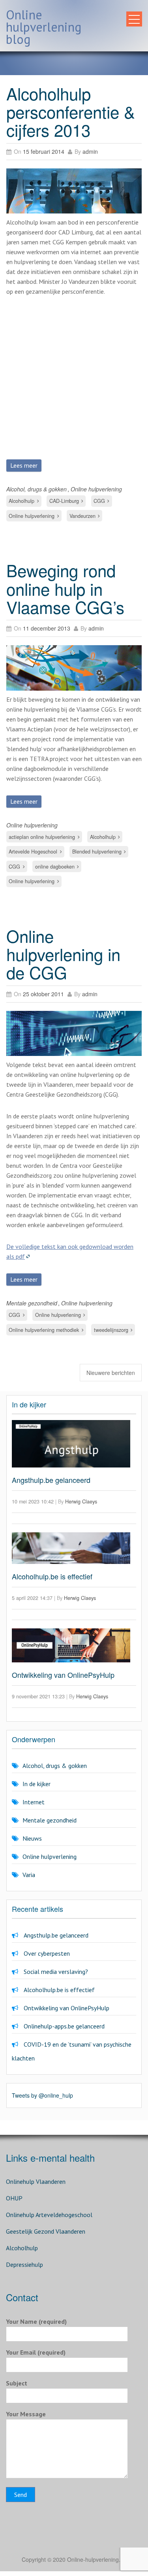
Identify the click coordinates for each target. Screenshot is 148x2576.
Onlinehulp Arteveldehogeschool (49, 2215)
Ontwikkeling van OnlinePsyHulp (63, 1675)
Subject (17, 2383)
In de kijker (37, 1784)
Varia (29, 1875)
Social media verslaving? (56, 1972)
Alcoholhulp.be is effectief (52, 1576)
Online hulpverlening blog (44, 27)
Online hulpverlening (96, 489)
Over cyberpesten (47, 1953)
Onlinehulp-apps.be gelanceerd (64, 2026)
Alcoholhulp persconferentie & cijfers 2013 (71, 111)
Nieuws (32, 1838)
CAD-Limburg (64, 501)
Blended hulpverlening (97, 852)
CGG (99, 501)
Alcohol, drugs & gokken (37, 489)
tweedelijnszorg (111, 1330)
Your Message (26, 2414)
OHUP (14, 2198)
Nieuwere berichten (111, 1373)
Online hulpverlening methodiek (44, 1330)
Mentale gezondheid (32, 1303)
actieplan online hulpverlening (42, 837)
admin (90, 151)
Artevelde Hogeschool (33, 852)
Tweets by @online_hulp (42, 2095)
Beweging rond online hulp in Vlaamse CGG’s (65, 588)
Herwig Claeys (81, 1501)
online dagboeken (55, 867)
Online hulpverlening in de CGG (63, 954)
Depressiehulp (24, 2264)
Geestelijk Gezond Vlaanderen (46, 2231)
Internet (34, 1802)
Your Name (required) (36, 2321)
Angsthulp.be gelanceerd (51, 1480)
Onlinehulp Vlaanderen (36, 2181)
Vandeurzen (82, 516)
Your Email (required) (36, 2352)
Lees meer (24, 465)
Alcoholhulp (22, 501)
